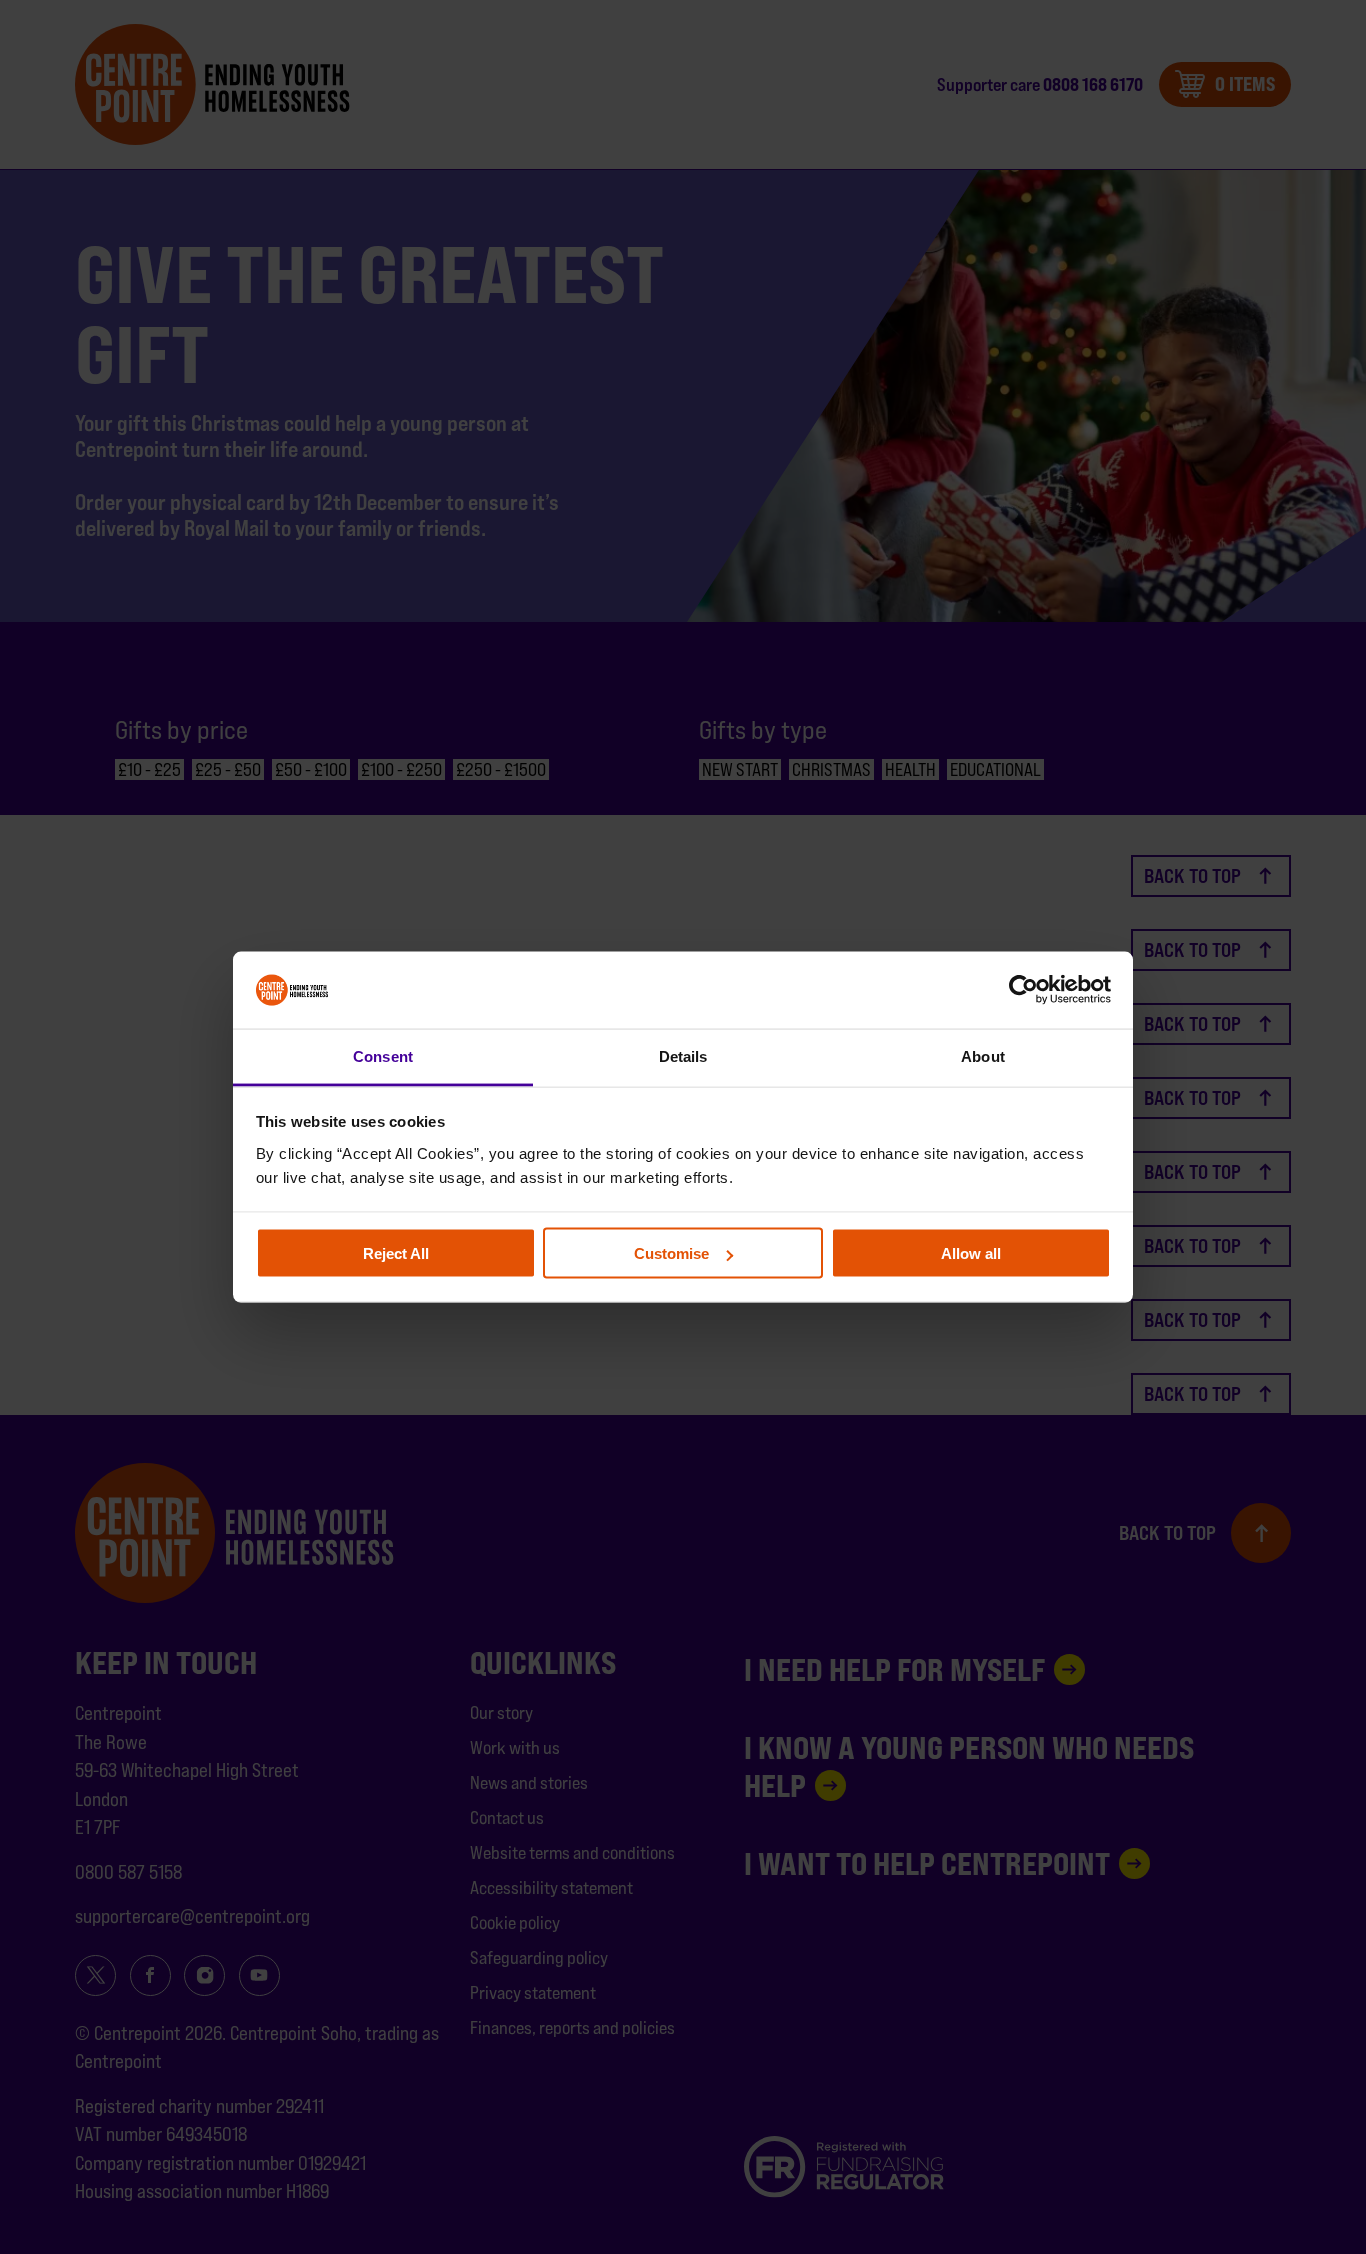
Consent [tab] (383, 1055)
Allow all (971, 1253)
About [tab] (983, 1055)
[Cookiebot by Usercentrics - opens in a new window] (1023, 990)
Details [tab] (683, 1055)
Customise (671, 1253)
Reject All (396, 1253)
